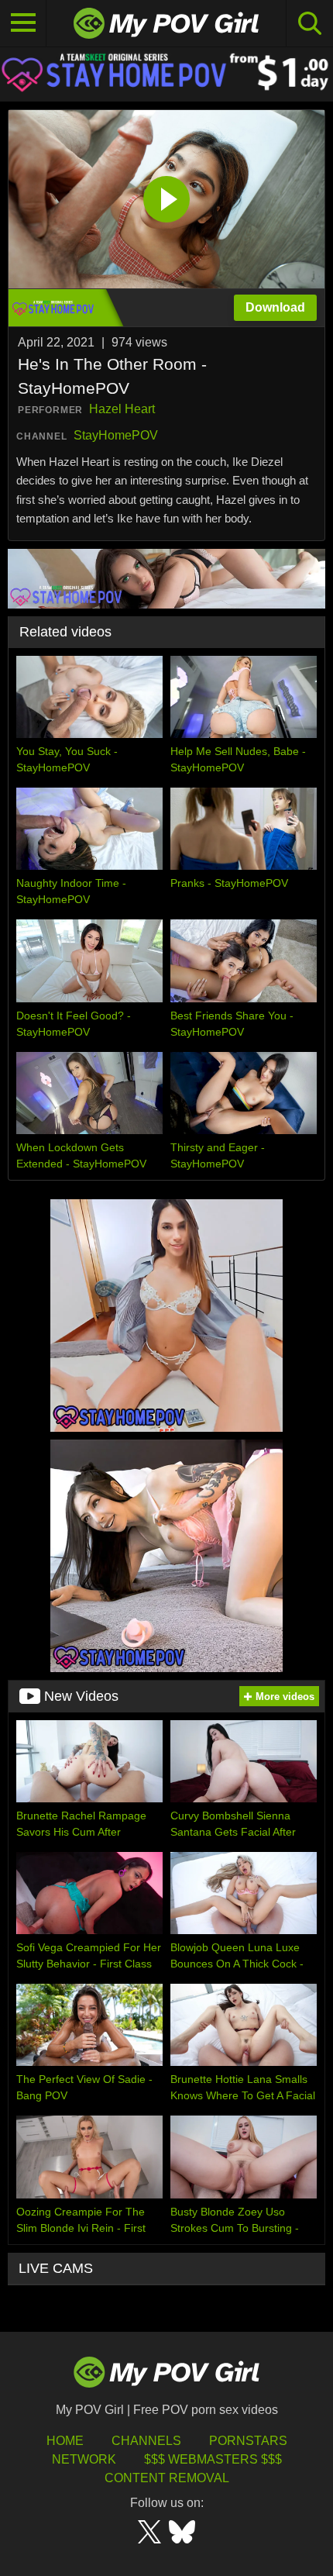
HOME (65, 2441)
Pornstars (248, 2441)
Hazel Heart (122, 409)
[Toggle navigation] (23, 23)
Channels (146, 2441)
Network (84, 2459)
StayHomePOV (116, 435)
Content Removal (167, 2478)
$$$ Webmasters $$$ (213, 2459)
